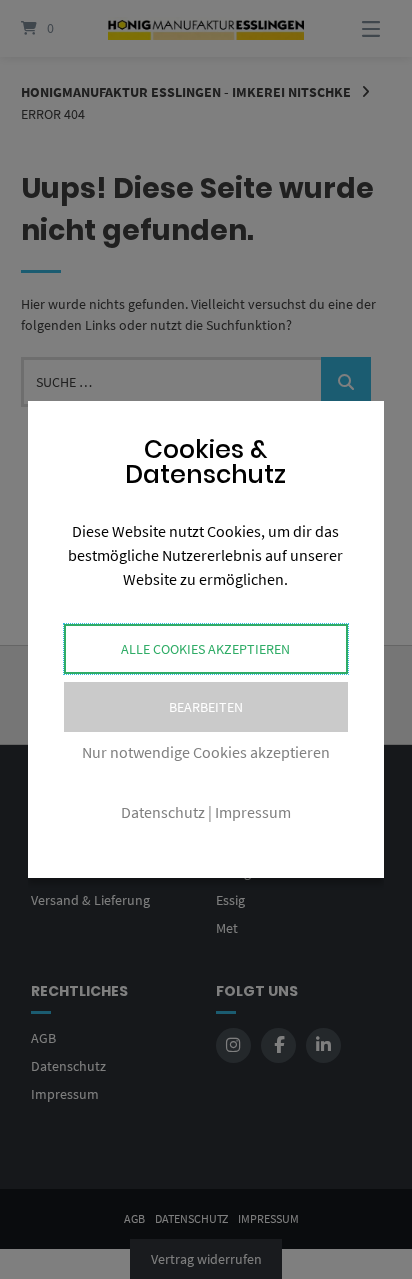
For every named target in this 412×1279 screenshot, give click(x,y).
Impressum (253, 812)
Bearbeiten (206, 707)
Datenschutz (163, 812)
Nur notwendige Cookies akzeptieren (206, 752)
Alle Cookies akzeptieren (205, 649)
